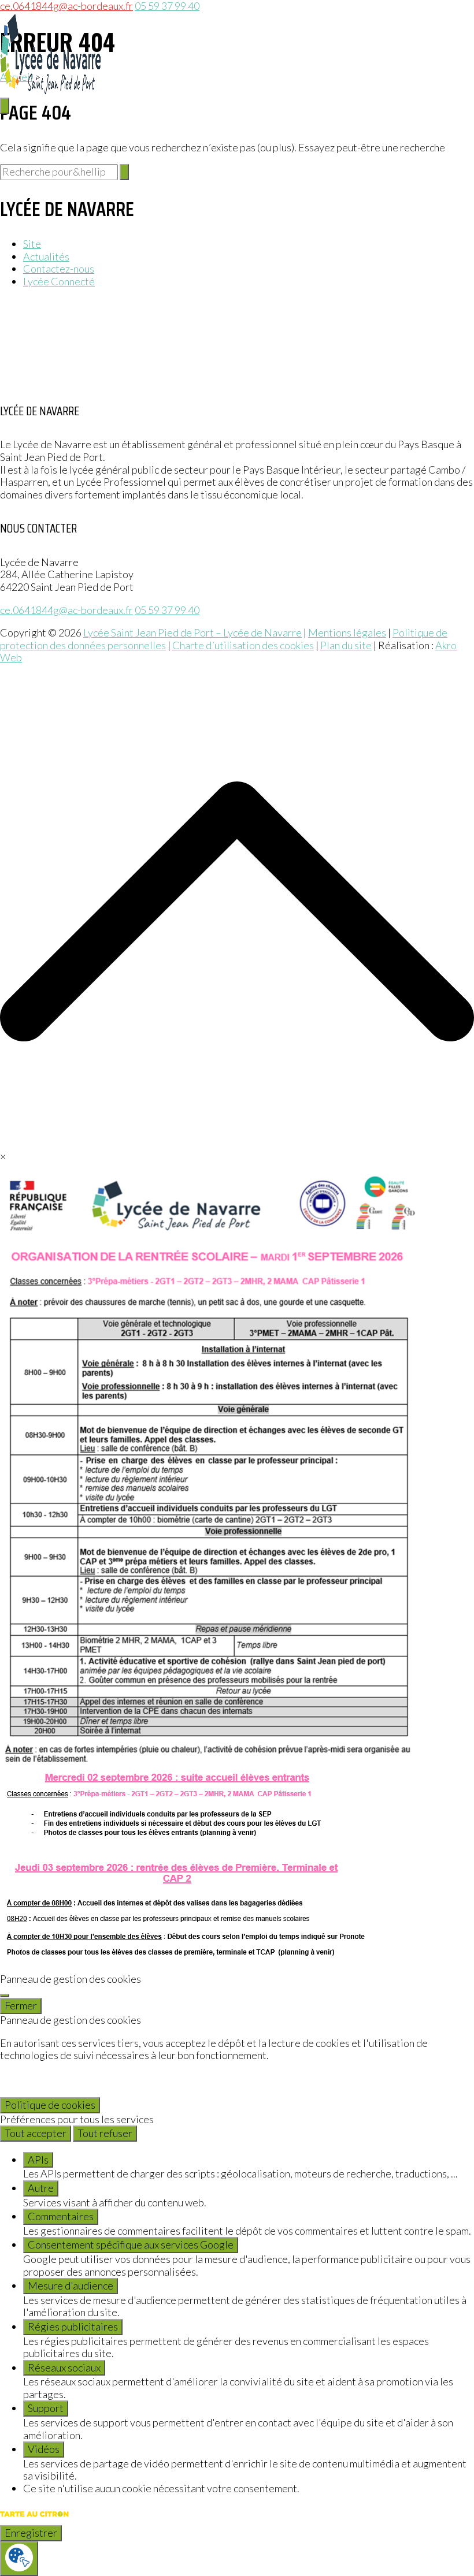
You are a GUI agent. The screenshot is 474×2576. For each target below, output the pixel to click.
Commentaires (61, 2216)
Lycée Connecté (59, 281)
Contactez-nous (59, 269)
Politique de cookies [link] (50, 2105)
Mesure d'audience (71, 2285)
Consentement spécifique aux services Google (131, 2244)
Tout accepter (36, 2133)
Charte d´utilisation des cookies (243, 645)
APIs (38, 2160)
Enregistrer (31, 2533)
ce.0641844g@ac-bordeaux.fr (66, 610)
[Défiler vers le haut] (237, 1144)
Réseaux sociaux (64, 2367)
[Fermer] (5, 1996)
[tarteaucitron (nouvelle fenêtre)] (34, 2519)
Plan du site (346, 645)
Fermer (21, 2005)
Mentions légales (347, 632)
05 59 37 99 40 (167, 610)
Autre (41, 2188)
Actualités (46, 256)
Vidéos (44, 2449)
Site (32, 244)
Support (46, 2408)
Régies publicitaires (73, 2326)
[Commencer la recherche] (124, 172)
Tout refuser (105, 2133)
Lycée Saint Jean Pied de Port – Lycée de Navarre (192, 632)
